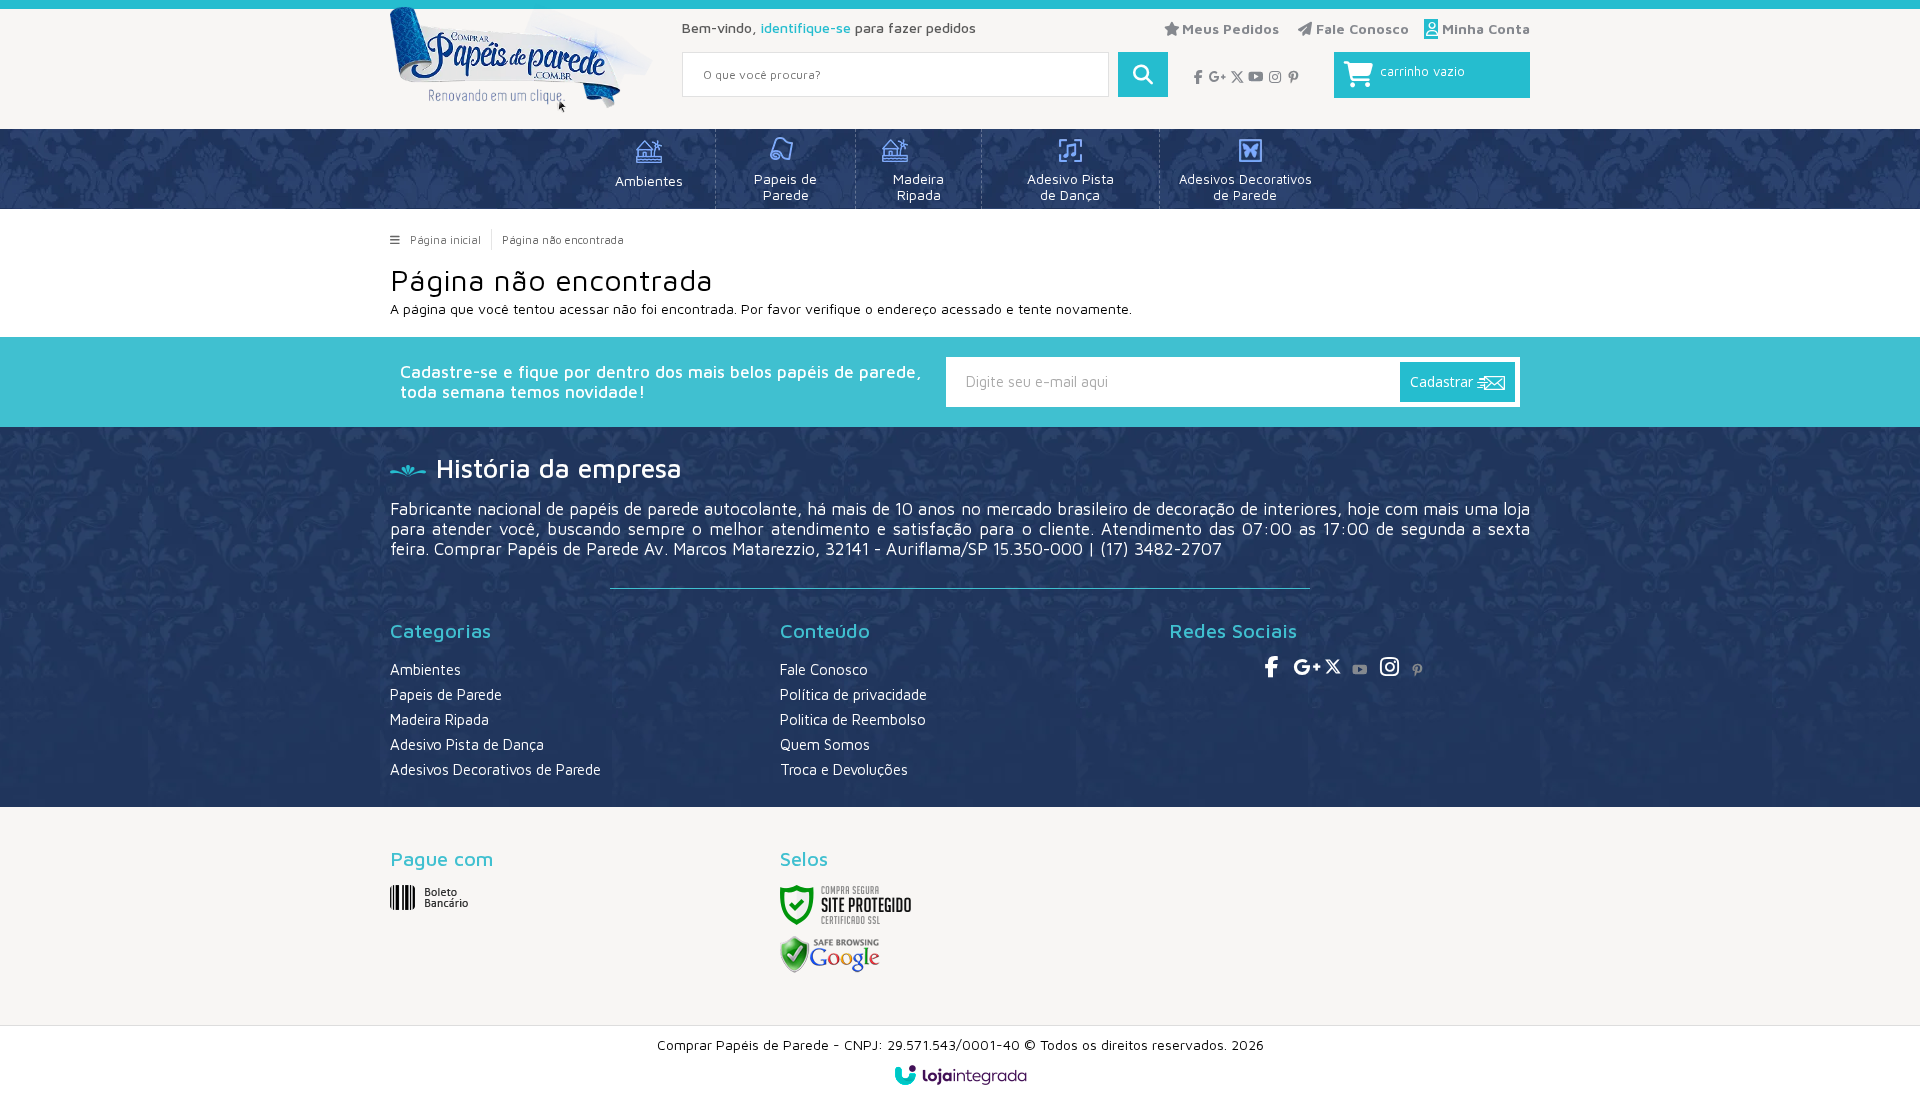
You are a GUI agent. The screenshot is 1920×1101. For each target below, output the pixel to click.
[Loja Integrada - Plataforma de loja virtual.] (960, 1075)
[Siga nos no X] (1236, 76)
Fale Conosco (1360, 28)
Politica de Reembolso (853, 719)
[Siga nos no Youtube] (1255, 76)
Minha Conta (1486, 28)
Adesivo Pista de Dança (467, 744)
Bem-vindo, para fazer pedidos (829, 27)
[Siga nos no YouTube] (1359, 669)
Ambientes (425, 669)
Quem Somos (825, 744)
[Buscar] (1143, 74)
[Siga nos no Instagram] (1274, 76)
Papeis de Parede (446, 694)
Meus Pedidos (1230, 28)
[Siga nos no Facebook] (1198, 76)
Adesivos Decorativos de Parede (495, 769)
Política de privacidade (853, 694)
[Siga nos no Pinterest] (1293, 76)
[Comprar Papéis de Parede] (521, 59)
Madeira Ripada (439, 719)
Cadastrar (1443, 381)
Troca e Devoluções (844, 769)
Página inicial (445, 239)
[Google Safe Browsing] (830, 953)
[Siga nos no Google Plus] (1217, 76)
